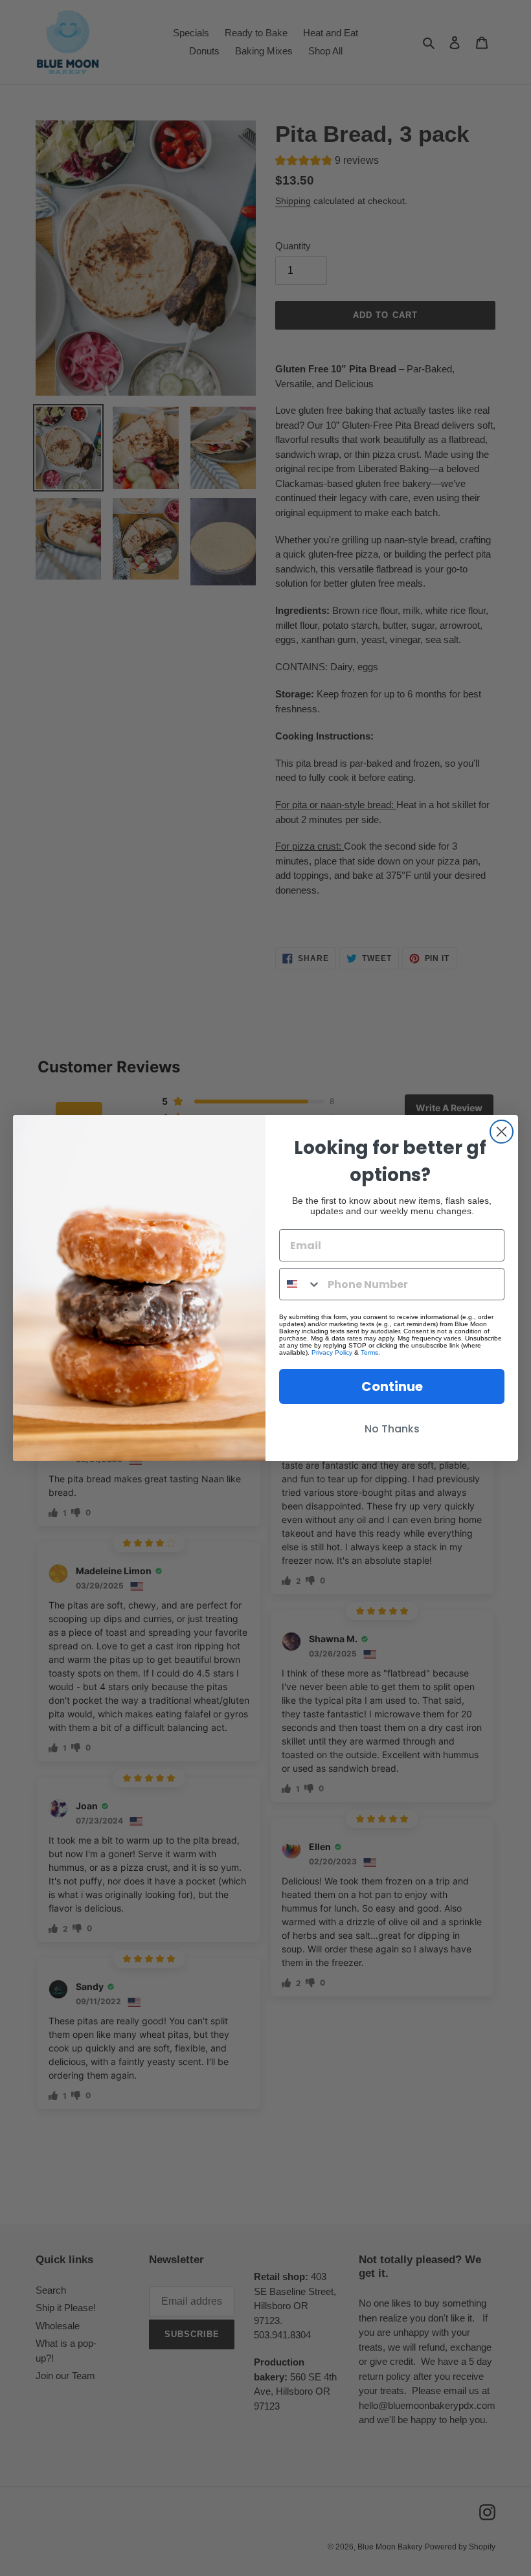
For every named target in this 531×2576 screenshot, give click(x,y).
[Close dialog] (502, 1132)
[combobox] (300, 1284)
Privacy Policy (332, 1352)
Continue (392, 1386)
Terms (369, 1352)
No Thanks (392, 1429)
